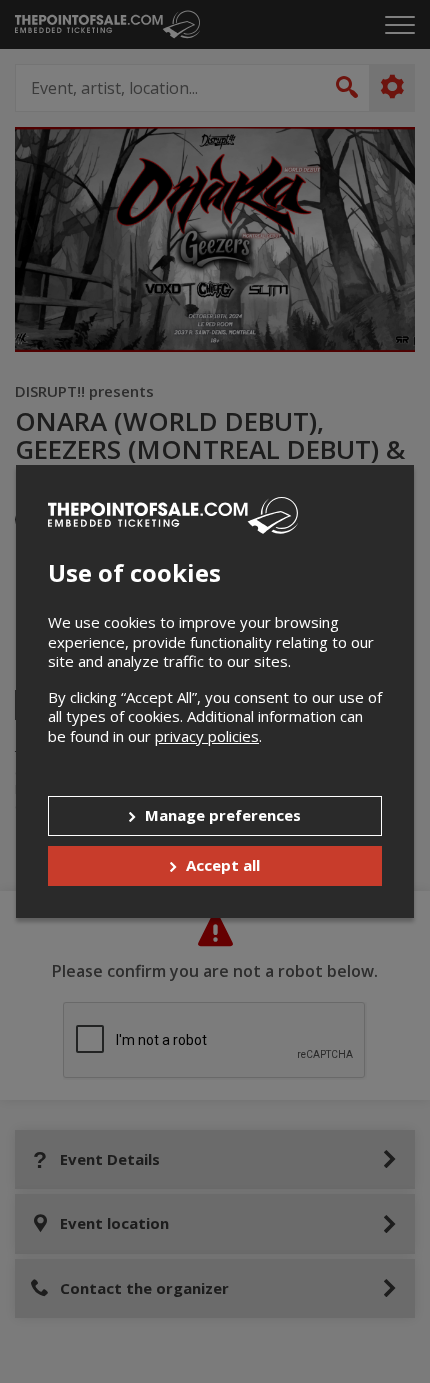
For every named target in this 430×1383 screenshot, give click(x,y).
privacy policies (207, 736)
